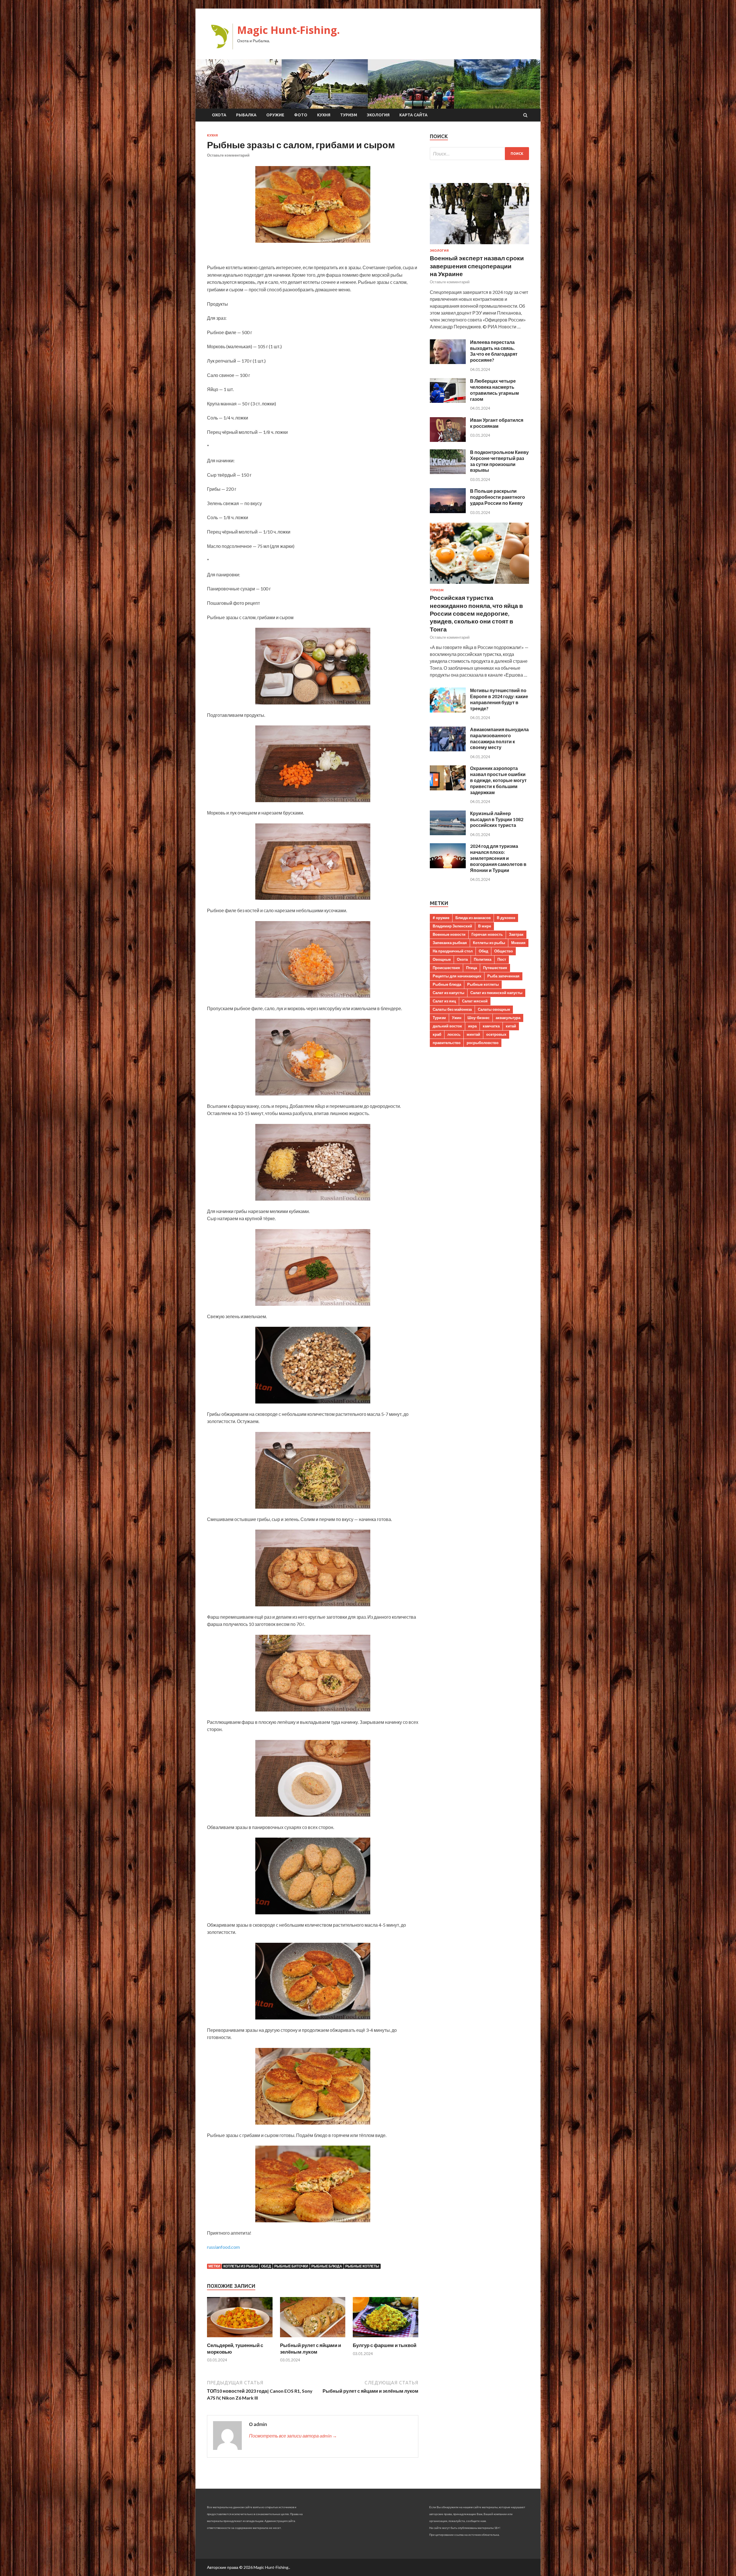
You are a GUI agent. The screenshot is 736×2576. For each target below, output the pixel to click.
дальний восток (447, 1026)
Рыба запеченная (503, 976)
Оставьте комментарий (228, 155)
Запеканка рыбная (450, 943)
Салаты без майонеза (452, 1009)
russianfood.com (223, 2247)
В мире (485, 926)
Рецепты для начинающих (457, 976)
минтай (473, 1034)
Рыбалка (246, 115)
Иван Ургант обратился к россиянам (497, 423)
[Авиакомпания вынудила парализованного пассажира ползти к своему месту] (448, 749)
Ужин (457, 1018)
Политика (483, 959)
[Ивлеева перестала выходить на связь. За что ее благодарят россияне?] (448, 362)
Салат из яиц (444, 1001)
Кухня (324, 115)
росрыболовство (483, 1043)
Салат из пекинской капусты (496, 993)
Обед (266, 2266)
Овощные (442, 959)
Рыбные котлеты (362, 2266)
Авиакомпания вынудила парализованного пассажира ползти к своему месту (499, 738)
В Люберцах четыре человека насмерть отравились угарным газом (494, 390)
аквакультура (508, 1018)
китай (511, 1026)
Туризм (349, 115)
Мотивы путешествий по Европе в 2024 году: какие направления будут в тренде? (499, 699)
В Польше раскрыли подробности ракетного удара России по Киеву (498, 497)
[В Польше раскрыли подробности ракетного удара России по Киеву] (448, 511)
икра (472, 1026)
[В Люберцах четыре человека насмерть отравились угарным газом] (448, 401)
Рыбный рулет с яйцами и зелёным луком (310, 2348)
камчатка (491, 1026)
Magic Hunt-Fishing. (289, 30)
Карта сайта (413, 115)
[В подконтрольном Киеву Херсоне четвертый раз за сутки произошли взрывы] (448, 472)
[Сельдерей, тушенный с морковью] (240, 2339)
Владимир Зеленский (452, 926)
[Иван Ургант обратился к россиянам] (448, 440)
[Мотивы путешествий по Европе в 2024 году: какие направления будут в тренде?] (448, 711)
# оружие (441, 918)
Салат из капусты (448, 993)
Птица (471, 968)
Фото (301, 115)
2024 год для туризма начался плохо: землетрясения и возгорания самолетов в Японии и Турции (498, 858)
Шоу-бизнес (479, 1018)
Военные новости (449, 934)
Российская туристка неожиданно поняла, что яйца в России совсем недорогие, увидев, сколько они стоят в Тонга (476, 613)
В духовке (506, 918)
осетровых (496, 1034)
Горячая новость (487, 934)
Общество (504, 951)
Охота (219, 115)
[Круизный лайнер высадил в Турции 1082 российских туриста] (448, 833)
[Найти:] (479, 154)
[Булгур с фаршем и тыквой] (386, 2339)
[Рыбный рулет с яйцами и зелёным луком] (313, 2339)
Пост (502, 959)
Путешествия (495, 968)
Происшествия (446, 968)
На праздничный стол (453, 951)
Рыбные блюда (327, 2266)
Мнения (518, 943)
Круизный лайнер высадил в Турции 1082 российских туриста (497, 819)
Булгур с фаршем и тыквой (385, 2345)
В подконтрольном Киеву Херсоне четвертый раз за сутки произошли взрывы (499, 461)
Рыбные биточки (291, 2266)
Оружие (275, 115)
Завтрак (516, 934)
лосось (454, 1034)
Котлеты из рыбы (241, 2266)
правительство (447, 1043)
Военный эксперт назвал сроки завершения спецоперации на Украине (477, 266)
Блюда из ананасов (473, 918)
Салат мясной (475, 1001)
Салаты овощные (494, 1009)
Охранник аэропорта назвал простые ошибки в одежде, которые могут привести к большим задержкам (498, 780)
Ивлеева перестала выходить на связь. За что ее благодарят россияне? (494, 351)
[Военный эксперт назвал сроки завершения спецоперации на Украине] (479, 245)
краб (437, 1034)
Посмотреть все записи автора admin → (293, 2436)
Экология (378, 115)
